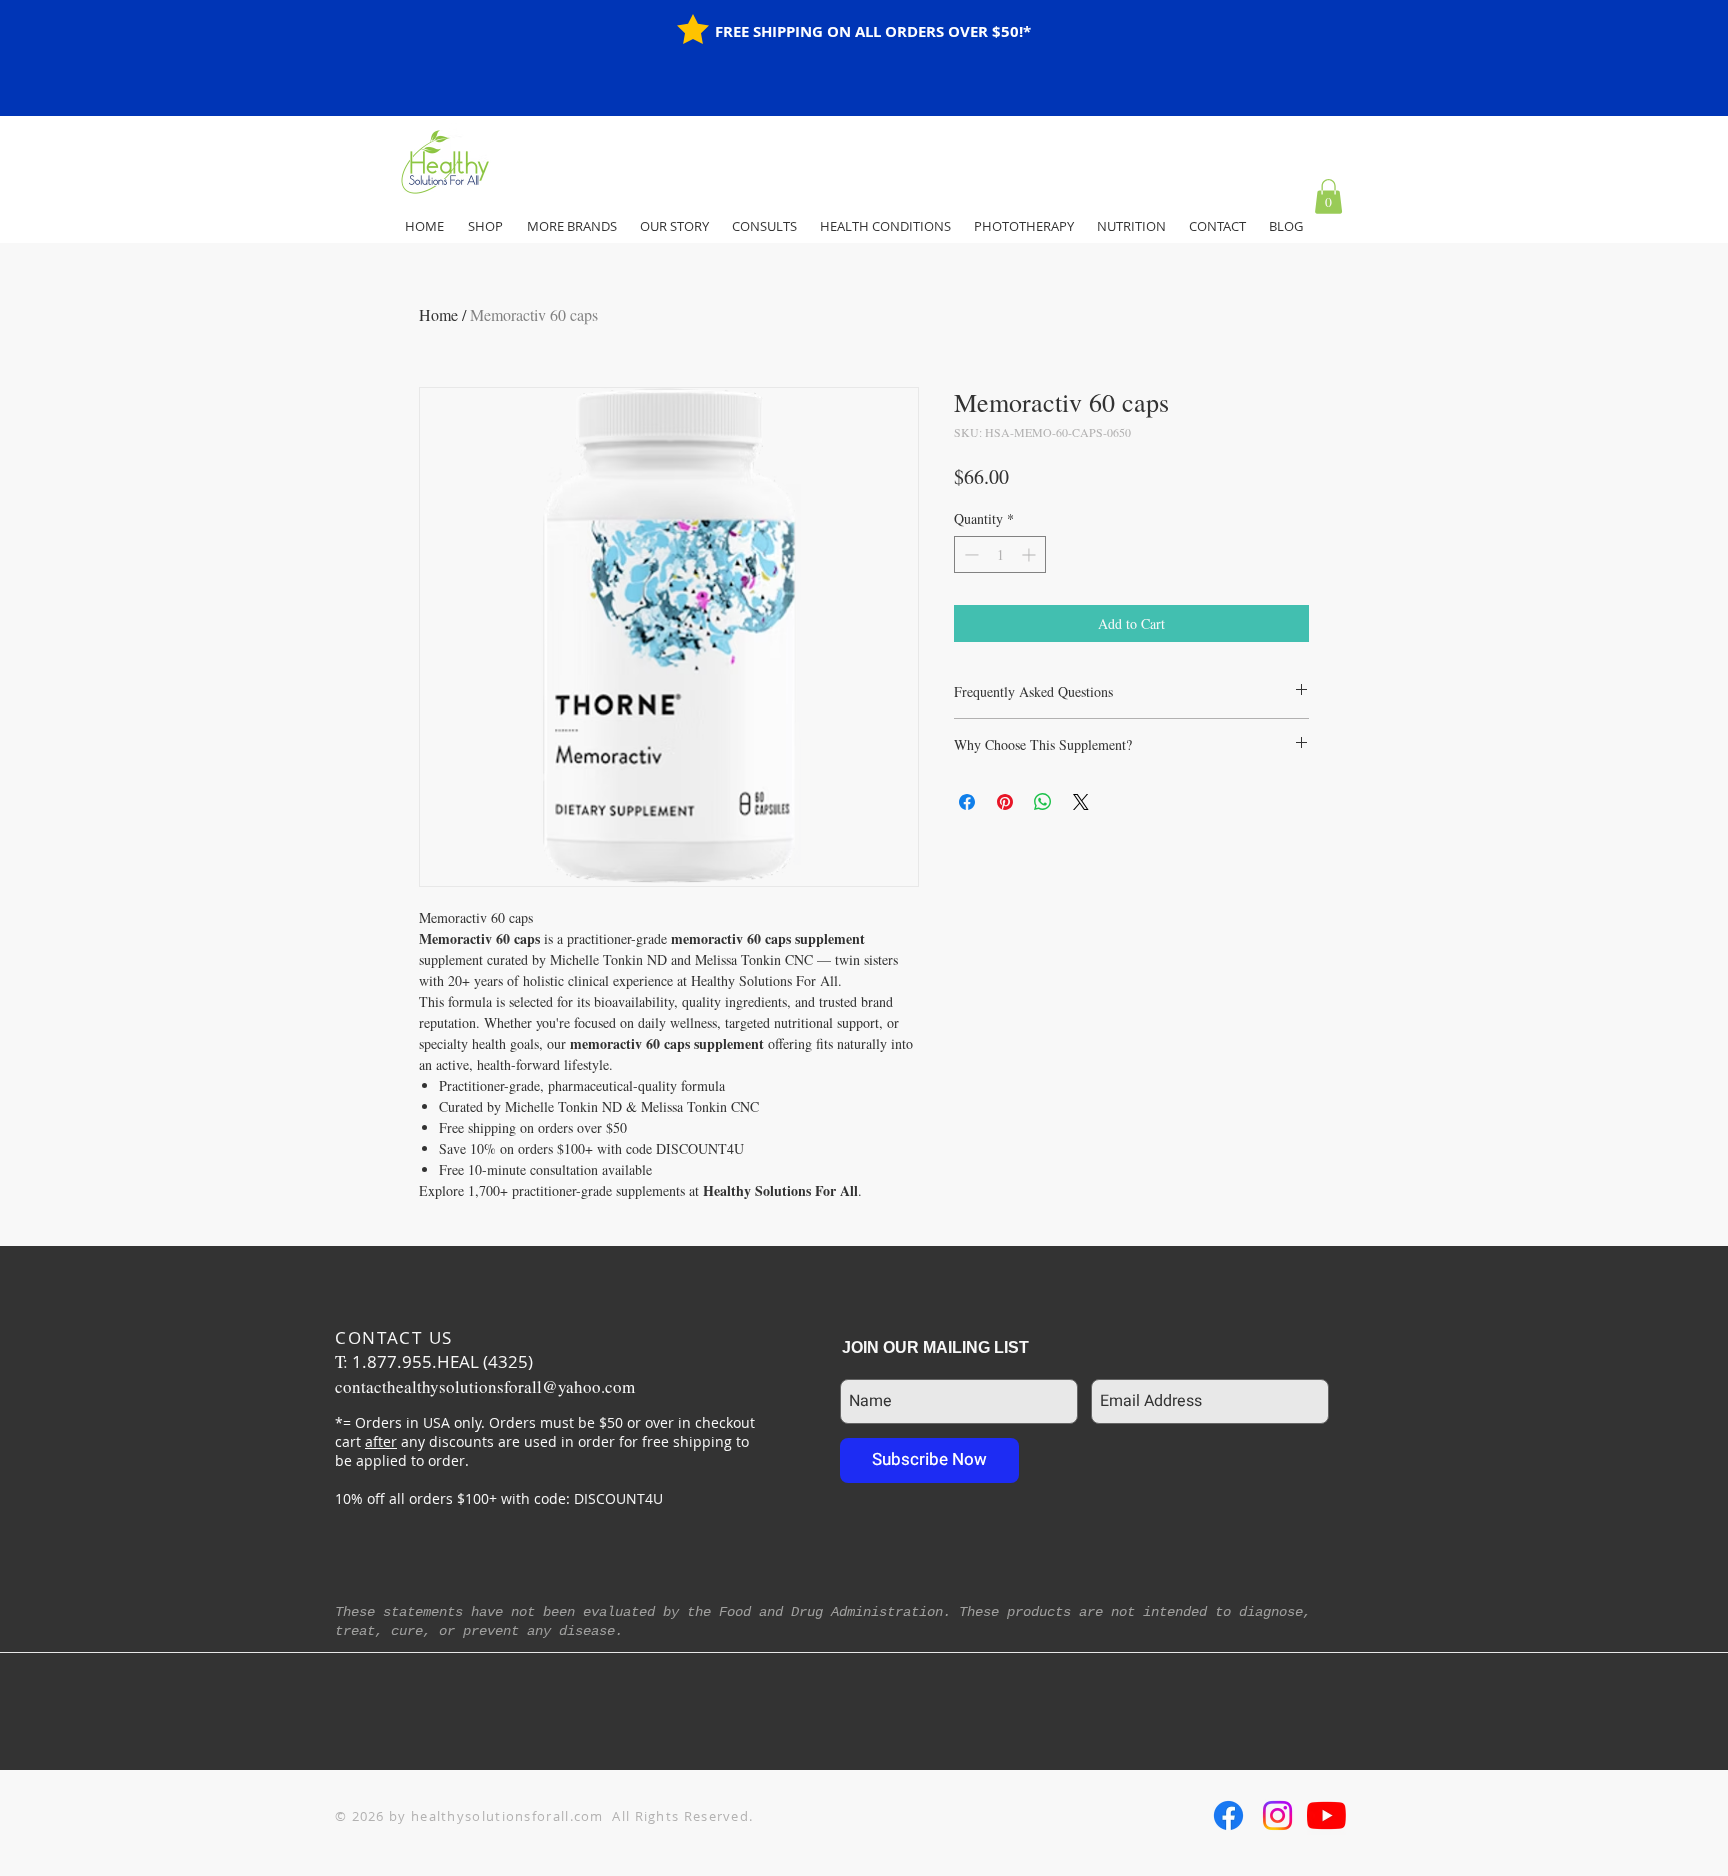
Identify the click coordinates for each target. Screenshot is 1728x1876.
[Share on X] (1081, 802)
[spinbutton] (1000, 554)
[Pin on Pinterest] (1005, 802)
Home (438, 314)
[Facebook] (1228, 1815)
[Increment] (1030, 554)
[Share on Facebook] (967, 802)
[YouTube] (1326, 1815)
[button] (1328, 196)
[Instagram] (1277, 1815)
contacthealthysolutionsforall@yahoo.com (485, 1386)
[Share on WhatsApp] (1043, 802)
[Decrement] (969, 554)
